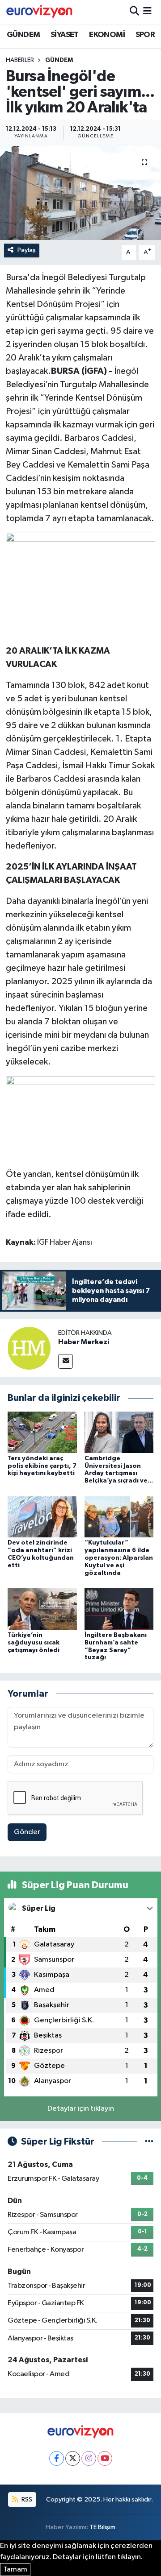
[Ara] (134, 12)
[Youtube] (105, 2458)
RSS (26, 2499)
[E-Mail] (66, 1361)
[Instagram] (89, 2458)
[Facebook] (57, 2458)
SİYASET (65, 35)
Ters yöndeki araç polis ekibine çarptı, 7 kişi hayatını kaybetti (42, 1466)
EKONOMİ (107, 35)
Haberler (20, 60)
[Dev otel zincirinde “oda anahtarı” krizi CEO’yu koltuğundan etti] (42, 1517)
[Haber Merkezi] (29, 1348)
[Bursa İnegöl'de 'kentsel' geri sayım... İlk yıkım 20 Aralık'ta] (80, 193)
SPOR (145, 35)
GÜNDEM (23, 35)
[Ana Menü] (147, 12)
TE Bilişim (102, 2527)
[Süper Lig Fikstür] (149, 2142)
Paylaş (27, 250)
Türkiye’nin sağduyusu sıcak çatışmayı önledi (34, 1643)
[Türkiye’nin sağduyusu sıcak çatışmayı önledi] (42, 1609)
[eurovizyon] (39, 12)
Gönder (27, 1832)
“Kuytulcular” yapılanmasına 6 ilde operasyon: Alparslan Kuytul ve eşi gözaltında (119, 1558)
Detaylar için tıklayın (81, 2109)
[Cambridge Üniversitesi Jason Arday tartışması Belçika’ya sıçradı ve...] (119, 1432)
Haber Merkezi (84, 1342)
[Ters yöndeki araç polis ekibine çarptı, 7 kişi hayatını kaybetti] (42, 1432)
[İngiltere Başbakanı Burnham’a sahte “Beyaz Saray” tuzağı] (119, 1609)
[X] (73, 2458)
